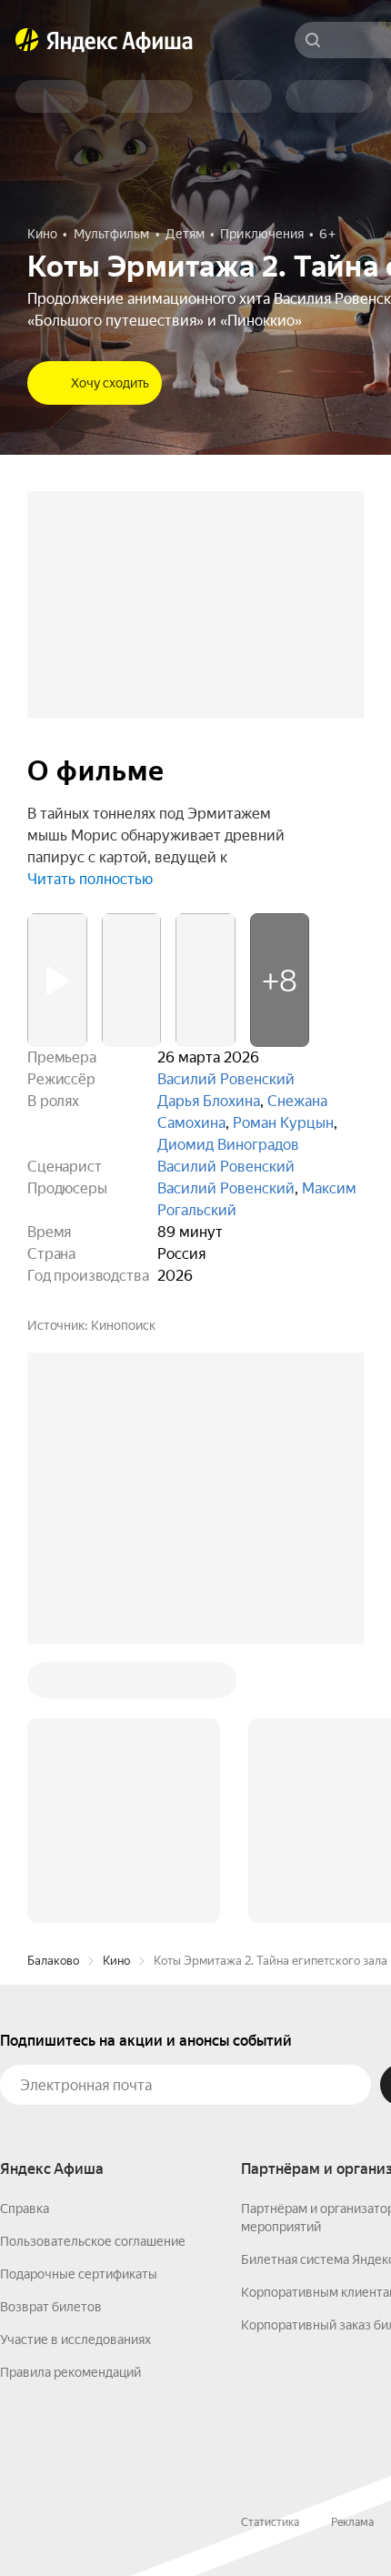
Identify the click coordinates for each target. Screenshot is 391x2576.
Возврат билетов (51, 2307)
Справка (25, 2209)
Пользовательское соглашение (93, 2241)
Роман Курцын (283, 1123)
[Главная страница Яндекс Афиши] (27, 40)
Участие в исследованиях (75, 2340)
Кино (116, 1961)
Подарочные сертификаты (79, 2274)
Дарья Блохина (209, 1101)
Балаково (53, 1961)
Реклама (352, 2522)
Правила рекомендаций (70, 2372)
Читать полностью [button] (90, 879)
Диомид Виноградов (228, 1145)
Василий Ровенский (226, 1079)
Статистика (270, 2522)
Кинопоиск (123, 1325)
